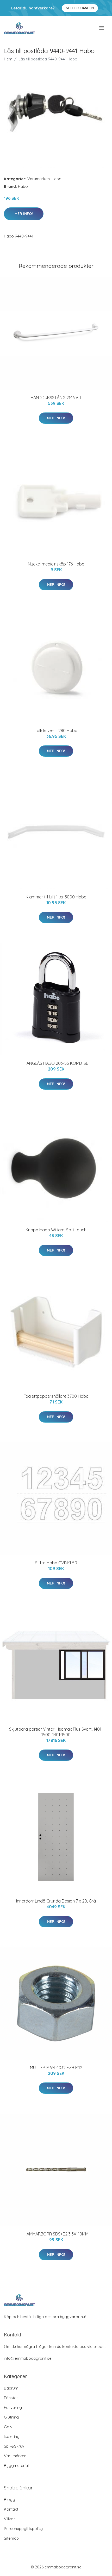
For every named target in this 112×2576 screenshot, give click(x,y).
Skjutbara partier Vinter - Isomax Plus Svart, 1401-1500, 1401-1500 (56, 1732)
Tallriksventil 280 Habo (56, 731)
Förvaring (13, 2407)
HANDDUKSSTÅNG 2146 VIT (56, 398)
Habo (57, 179)
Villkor (10, 2519)
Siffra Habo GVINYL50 (56, 1563)
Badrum (11, 2388)
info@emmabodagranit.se (28, 2358)
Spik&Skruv (14, 2446)
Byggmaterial (16, 2465)
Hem (8, 59)
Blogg (10, 2499)
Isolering (12, 2436)
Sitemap (11, 2538)
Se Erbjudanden (80, 8)
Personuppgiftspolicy (23, 2529)
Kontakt (11, 2509)
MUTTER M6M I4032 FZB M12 (56, 2068)
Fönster (11, 2398)
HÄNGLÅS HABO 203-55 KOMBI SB (56, 1063)
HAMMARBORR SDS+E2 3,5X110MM (56, 2234)
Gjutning (11, 2417)
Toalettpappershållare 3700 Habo (56, 1396)
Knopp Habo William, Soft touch (56, 1230)
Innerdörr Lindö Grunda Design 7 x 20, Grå (56, 1901)
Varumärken (39, 179)
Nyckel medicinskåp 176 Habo (56, 564)
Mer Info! (24, 214)
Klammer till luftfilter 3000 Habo (56, 897)
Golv (8, 2427)
